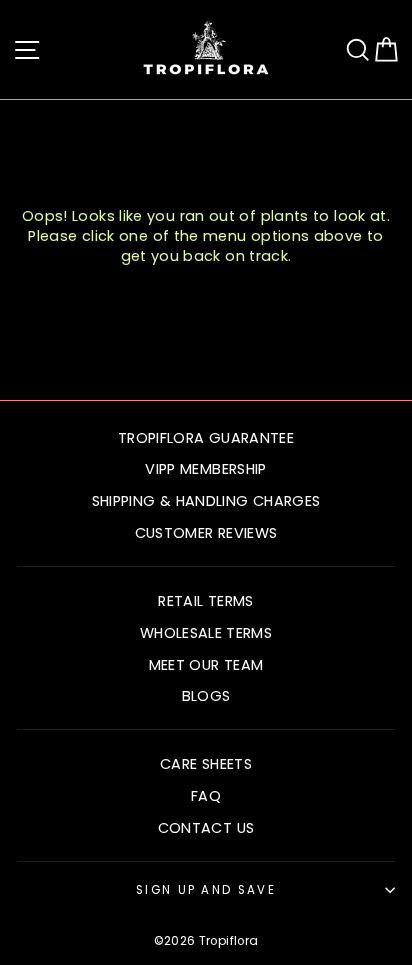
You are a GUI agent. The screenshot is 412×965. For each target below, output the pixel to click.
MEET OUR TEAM (206, 665)
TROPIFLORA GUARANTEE (206, 438)
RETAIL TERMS (205, 601)
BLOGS (206, 696)
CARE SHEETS (206, 764)
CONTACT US (206, 828)
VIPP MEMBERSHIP (205, 469)
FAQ (206, 796)
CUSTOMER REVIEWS (206, 533)
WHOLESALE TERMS (206, 633)
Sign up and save (206, 890)
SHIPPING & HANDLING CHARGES (206, 501)
